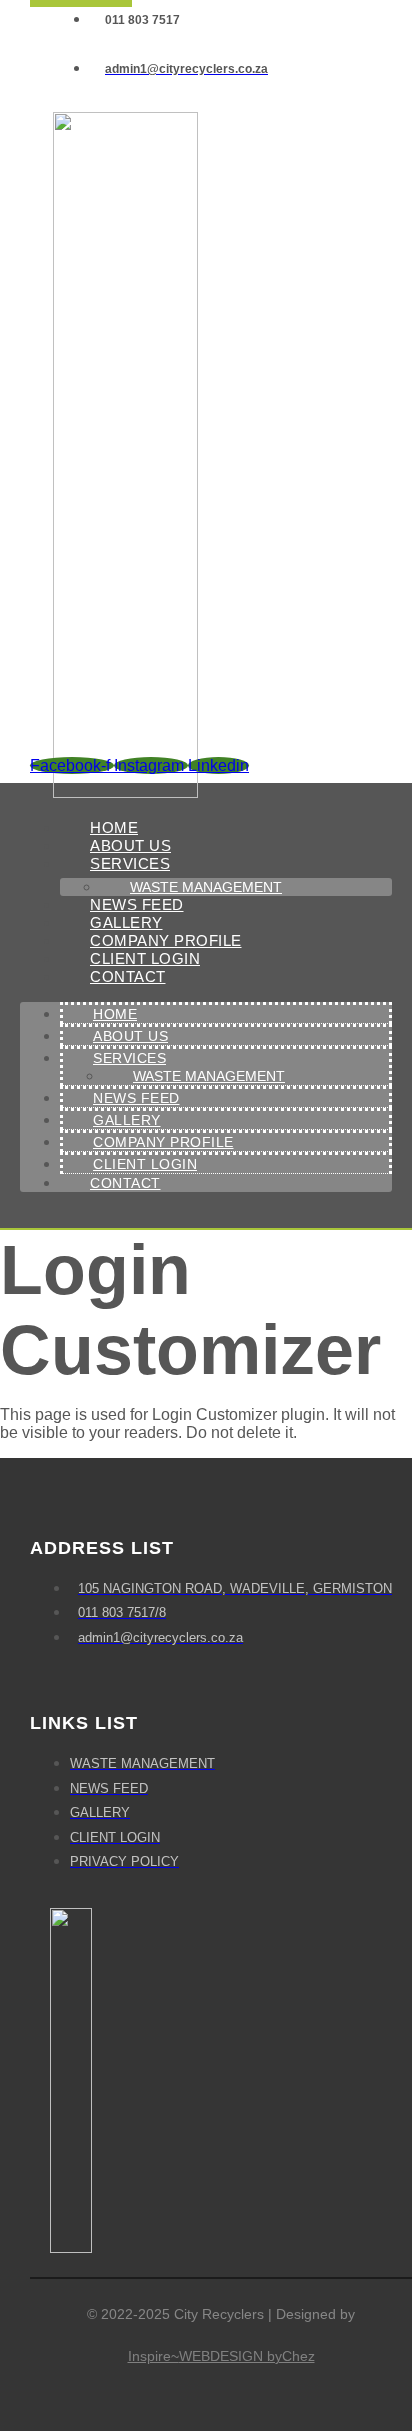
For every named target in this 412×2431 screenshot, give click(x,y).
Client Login (145, 1164)
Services (130, 863)
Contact (128, 976)
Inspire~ (153, 2356)
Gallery (127, 1120)
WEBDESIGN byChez (247, 2356)
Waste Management (209, 1076)
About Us (130, 1036)
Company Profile (163, 1142)
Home (115, 1014)
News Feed (136, 1098)
